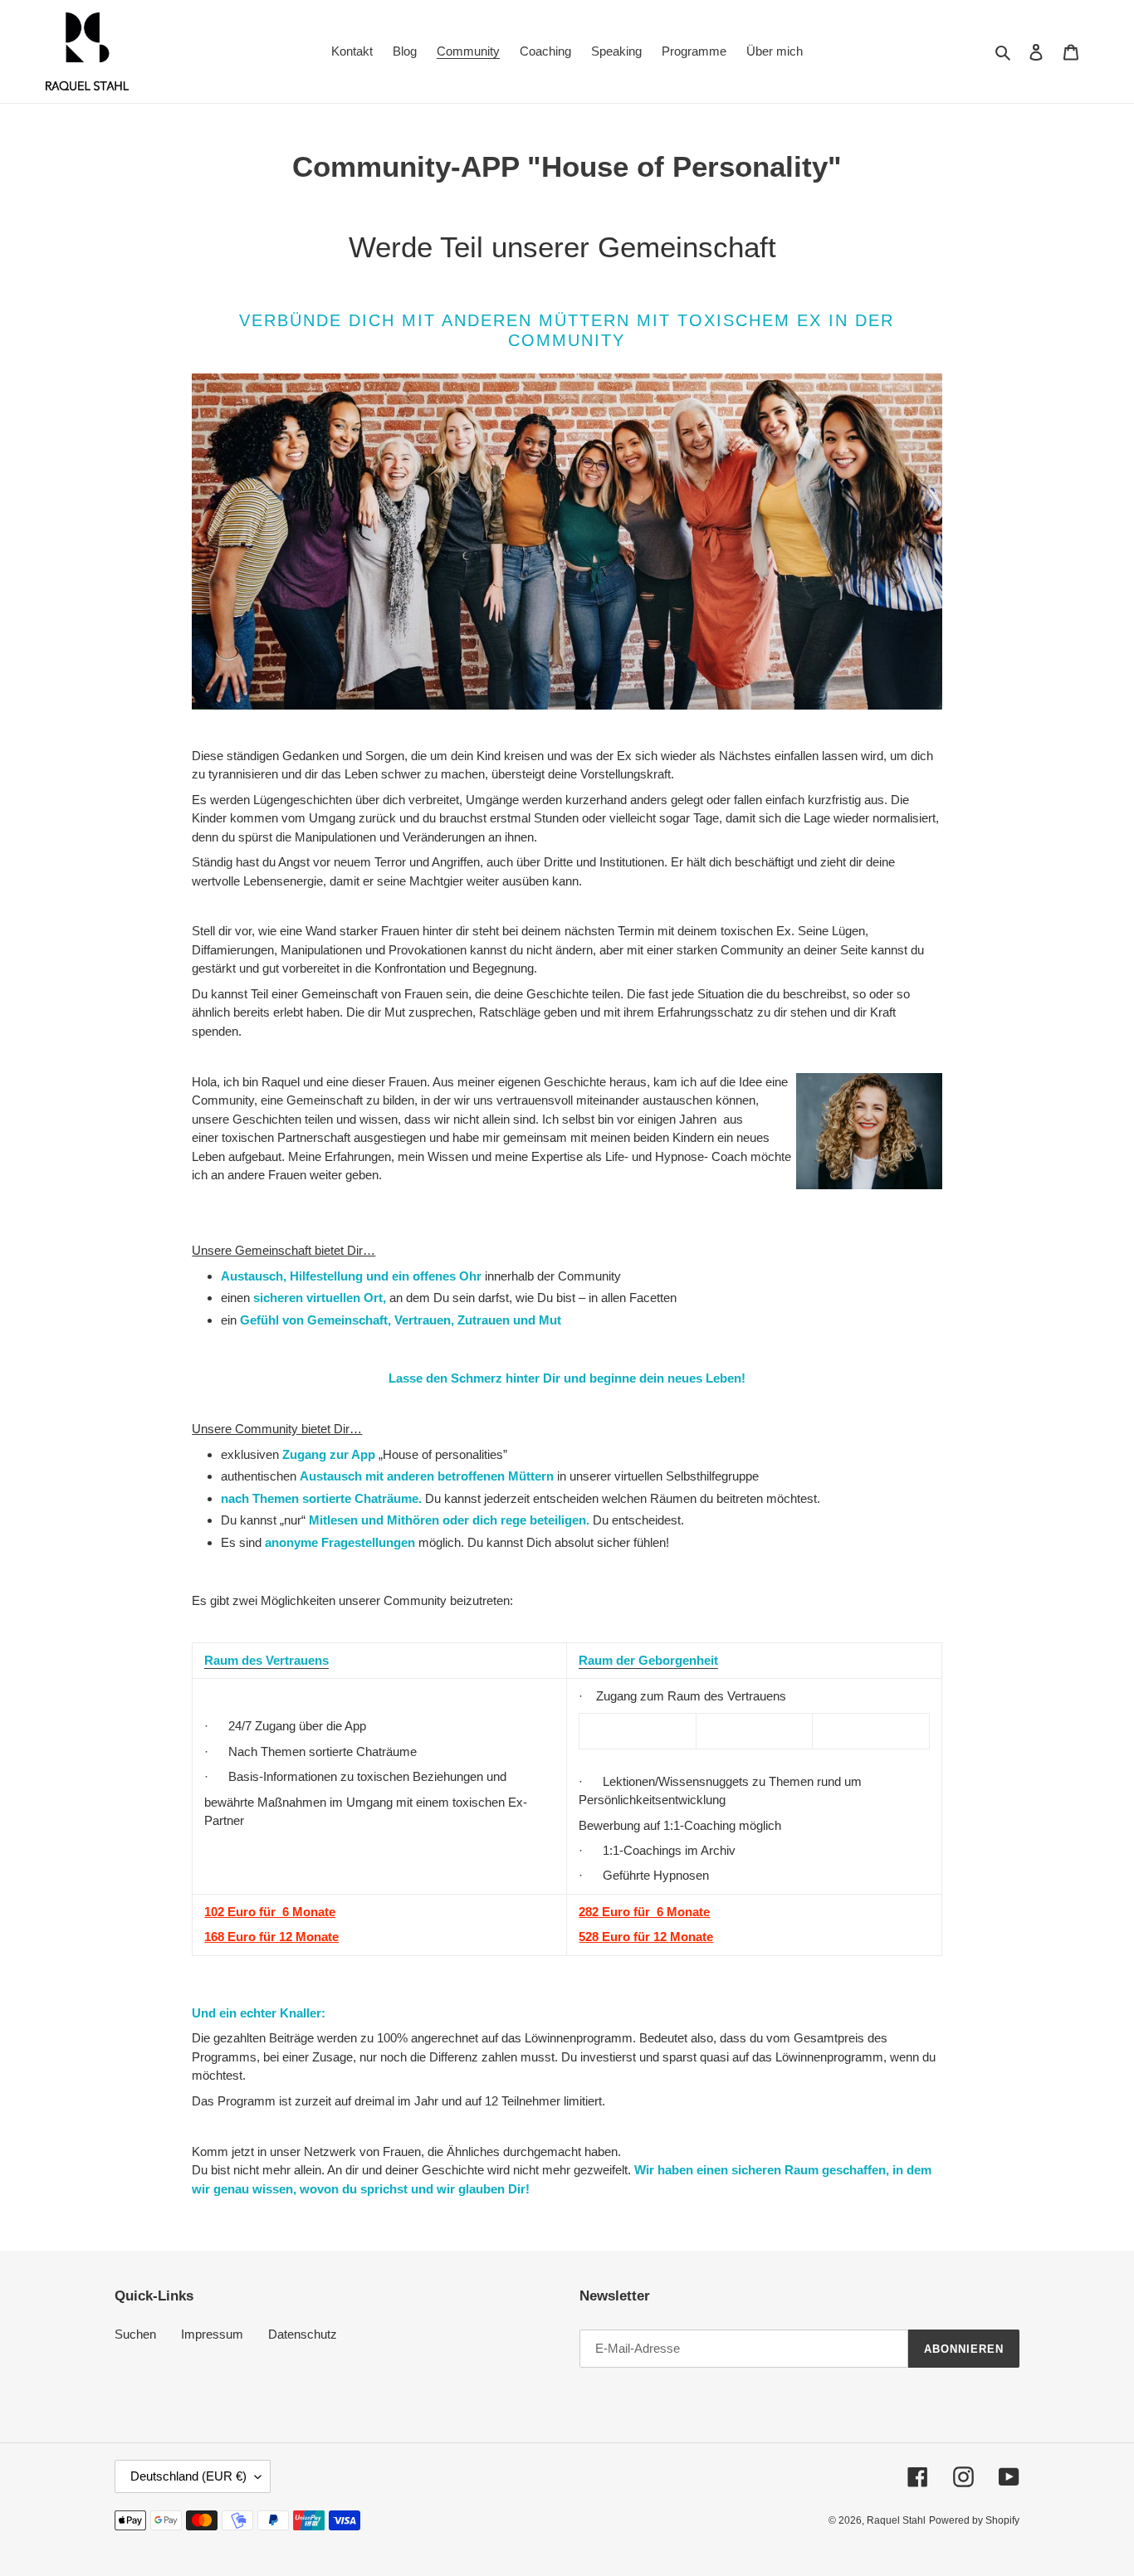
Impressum (212, 2334)
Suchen (135, 2334)
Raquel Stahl (896, 2520)
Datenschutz (303, 2334)
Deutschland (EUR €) (188, 2476)
